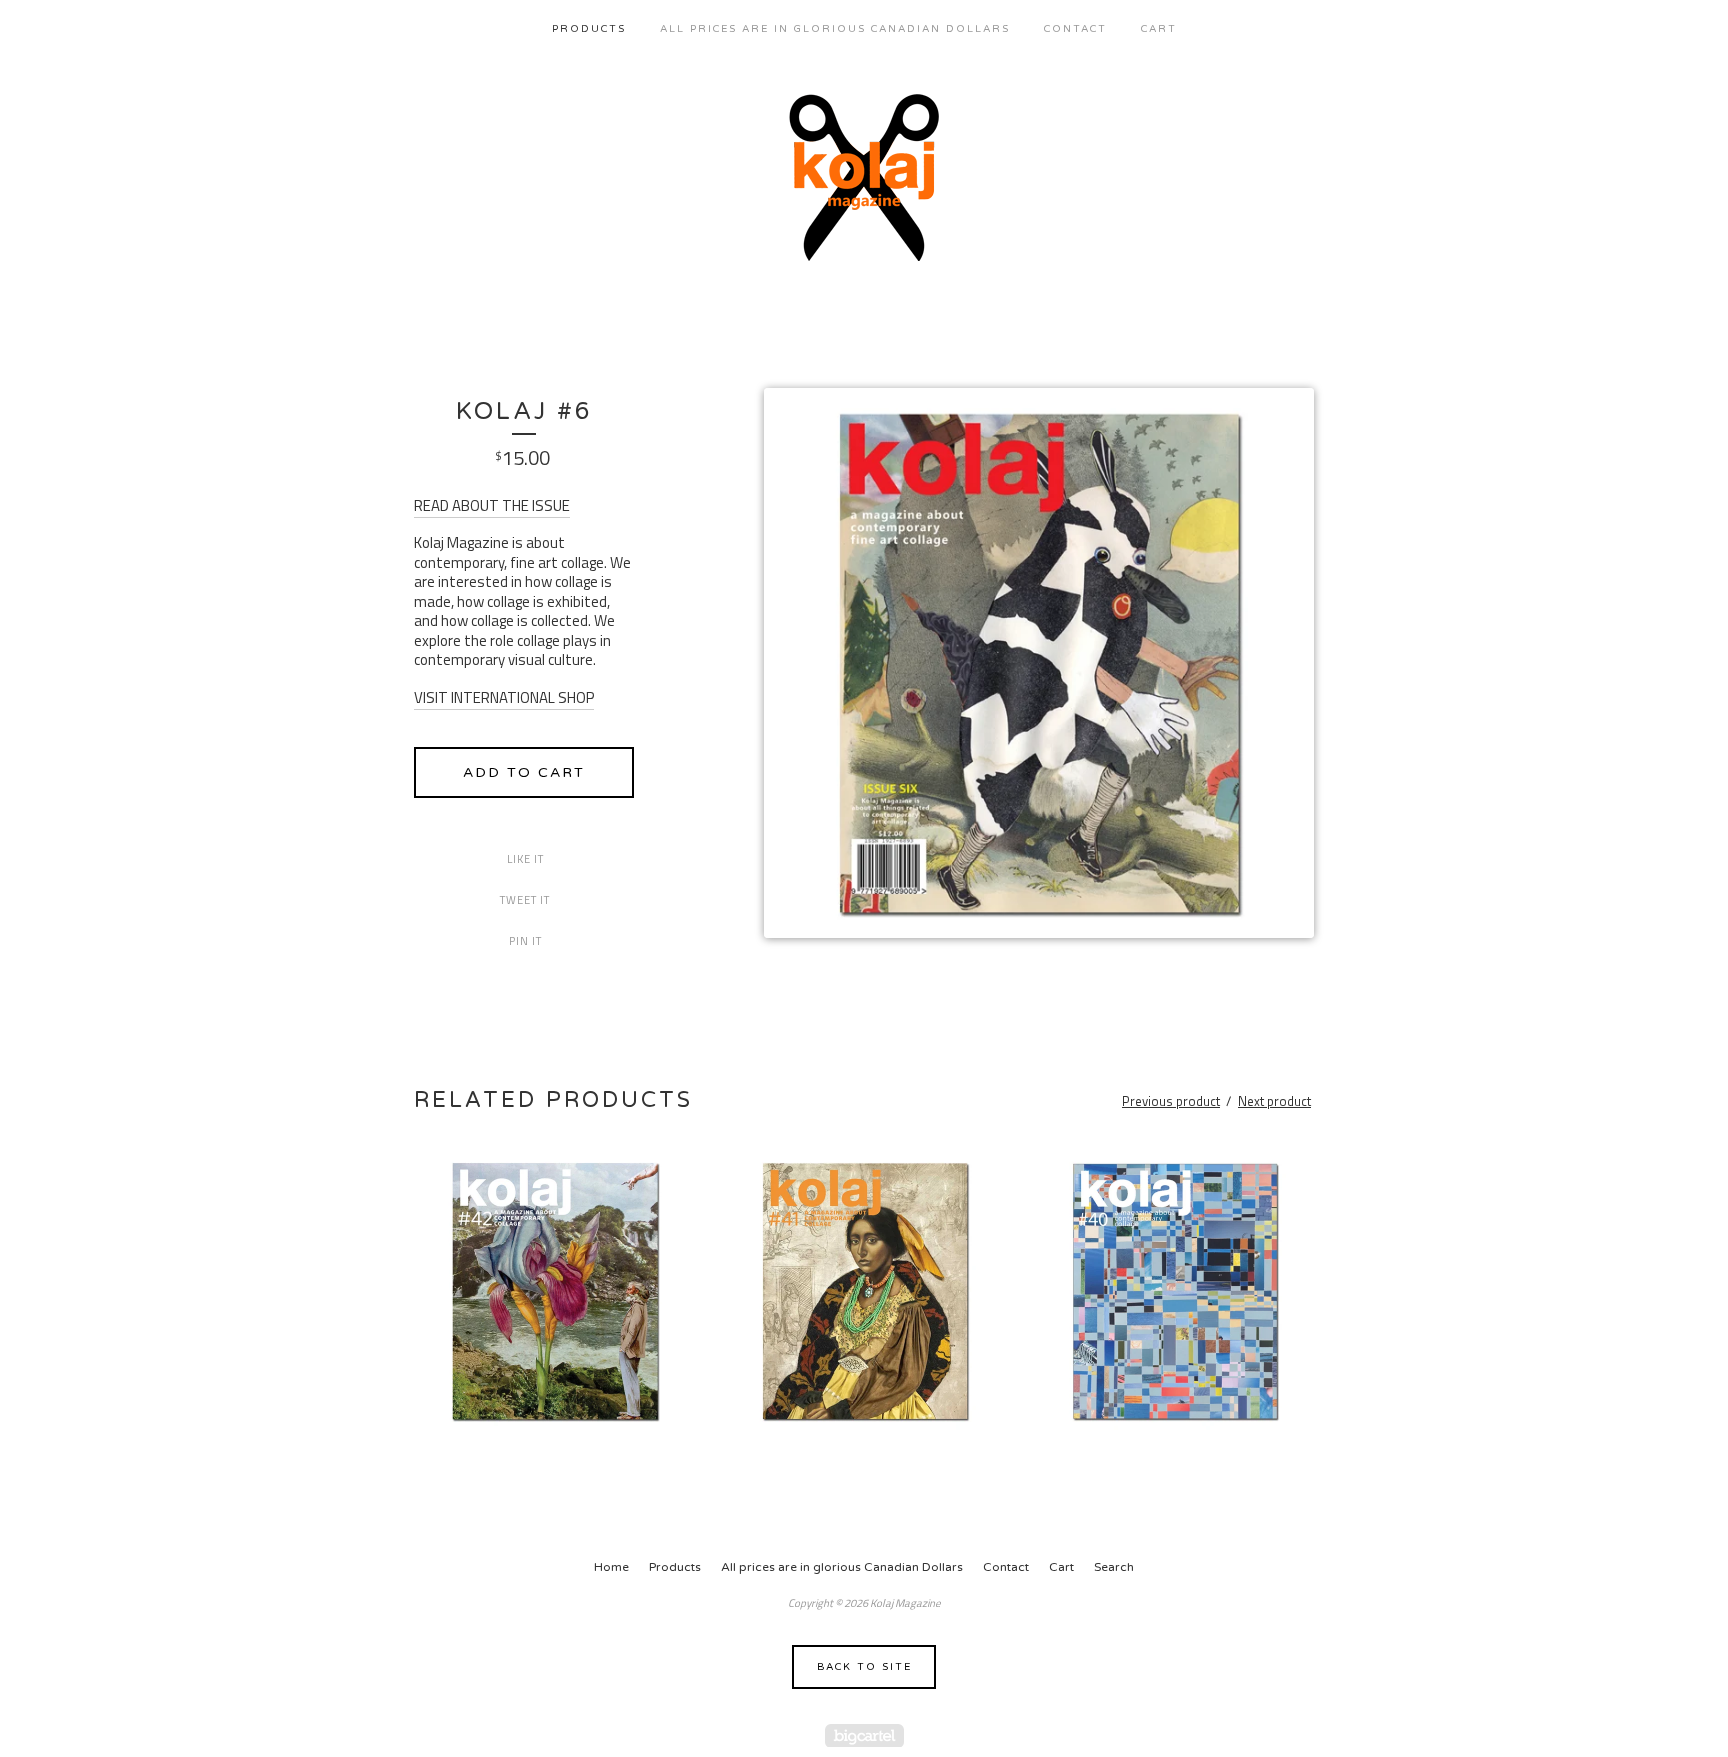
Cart (1159, 29)
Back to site (864, 1667)
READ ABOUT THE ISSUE (492, 505)
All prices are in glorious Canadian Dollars (835, 29)
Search (1114, 1567)
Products (589, 29)
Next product (1274, 1101)
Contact (1075, 29)
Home (611, 1567)
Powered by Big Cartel (864, 1735)
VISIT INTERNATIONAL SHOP (504, 697)
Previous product (1171, 1101)
